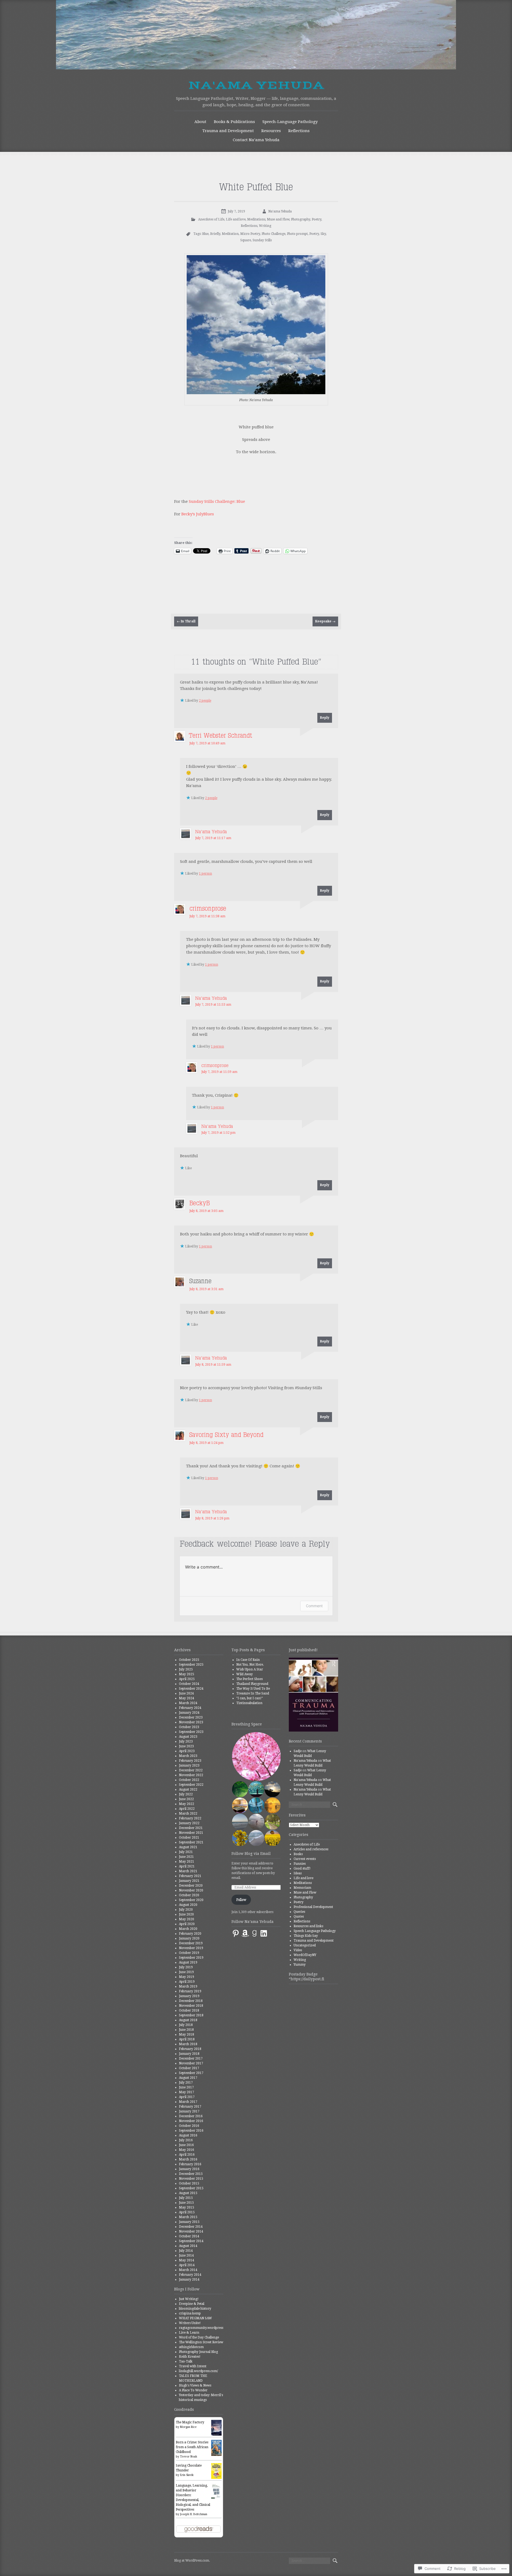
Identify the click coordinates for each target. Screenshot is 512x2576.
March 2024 (188, 1703)
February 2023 (190, 1761)
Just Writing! (189, 2299)
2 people (205, 701)
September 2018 (191, 2015)
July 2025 (186, 1669)
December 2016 (191, 2116)
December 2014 (191, 2227)
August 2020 (188, 1905)
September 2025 (191, 1665)
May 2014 (187, 2260)
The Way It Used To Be (253, 1689)
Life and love (236, 219)
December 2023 (191, 1717)
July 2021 (186, 1852)
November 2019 (191, 1948)
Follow (241, 1900)
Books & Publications (234, 122)
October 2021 (189, 1838)
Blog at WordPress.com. (192, 2561)
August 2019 (188, 1962)
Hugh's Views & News (196, 2385)
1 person (205, 874)
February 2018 (190, 2049)
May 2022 (187, 1804)
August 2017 (188, 2078)
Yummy (300, 1965)
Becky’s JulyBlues (198, 514)
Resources (271, 131)
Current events (305, 1859)
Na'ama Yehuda (256, 85)
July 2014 (186, 2251)
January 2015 (189, 2222)
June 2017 (186, 2087)
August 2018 (188, 2020)
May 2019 (187, 1977)
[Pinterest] (236, 1933)
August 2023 (188, 1737)
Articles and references (311, 1849)
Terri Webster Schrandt (221, 736)
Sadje (298, 1751)
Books (298, 1854)
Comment (314, 1606)
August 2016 (188, 2135)
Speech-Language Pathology (290, 122)
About (200, 122)
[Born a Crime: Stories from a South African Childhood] (216, 2455)
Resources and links (308, 1926)
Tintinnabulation (249, 1703)
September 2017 (191, 2073)
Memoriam (302, 1888)
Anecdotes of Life (211, 219)
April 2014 (187, 2265)
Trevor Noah (189, 2457)
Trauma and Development (228, 131)
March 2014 (188, 2270)
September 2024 (191, 1689)
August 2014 (188, 2246)
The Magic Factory (190, 2422)
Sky (323, 234)
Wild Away (245, 1674)
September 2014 (191, 2241)
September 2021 (191, 1842)
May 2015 (187, 2207)
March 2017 (188, 2102)
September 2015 (191, 2188)
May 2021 (187, 1862)
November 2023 (191, 1722)
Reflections (299, 131)
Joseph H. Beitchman (194, 2514)
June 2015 (186, 2203)
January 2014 (189, 2279)
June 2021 (186, 1857)
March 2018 (188, 2044)
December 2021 (191, 1828)
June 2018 (186, 2030)
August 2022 (188, 1789)
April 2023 (187, 1751)
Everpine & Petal (192, 2304)
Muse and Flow (278, 219)
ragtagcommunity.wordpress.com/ (205, 2328)
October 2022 (189, 1780)
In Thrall (186, 621)
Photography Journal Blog (198, 2352)
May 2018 (187, 2034)
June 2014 (186, 2255)
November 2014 (191, 2231)
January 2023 (189, 1765)
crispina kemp (190, 2313)
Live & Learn (189, 2333)
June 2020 (186, 1914)
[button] (256, 1757)
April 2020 (187, 1924)
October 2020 (189, 1895)
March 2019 (188, 1986)
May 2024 (187, 1698)
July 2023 (186, 1741)
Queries (299, 1912)
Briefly (215, 234)
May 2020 (187, 1919)
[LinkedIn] (264, 1933)
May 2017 (187, 2092)
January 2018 (189, 2054)
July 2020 (186, 1910)
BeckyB (200, 1203)
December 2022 (191, 1770)
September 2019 (191, 1958)
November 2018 (191, 2006)
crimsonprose (208, 909)
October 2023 (189, 1727)
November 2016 (191, 2121)
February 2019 (190, 1991)
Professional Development (313, 1907)
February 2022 (190, 1818)
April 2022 (187, 1809)
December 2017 (191, 2059)
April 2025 (187, 1679)
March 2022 (188, 1814)
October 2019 (189, 1953)
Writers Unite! (190, 2323)
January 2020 (189, 1938)
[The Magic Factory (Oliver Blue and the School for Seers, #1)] (216, 2435)
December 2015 (191, 2174)
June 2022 (186, 1799)
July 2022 (186, 1794)
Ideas (298, 1873)
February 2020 (190, 1934)
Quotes (299, 1917)
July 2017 (186, 2083)
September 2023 (191, 1732)
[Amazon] (245, 1933)
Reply (325, 718)
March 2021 (188, 1871)
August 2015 (188, 2193)
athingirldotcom (191, 2347)
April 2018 (187, 2039)
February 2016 (190, 2164)
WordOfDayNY (305, 1955)
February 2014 (190, 2275)
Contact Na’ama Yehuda (256, 140)
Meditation (230, 234)
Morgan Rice (188, 2427)
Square (246, 240)
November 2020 (191, 1890)
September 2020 (191, 1900)
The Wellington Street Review (201, 2342)
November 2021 (191, 1833)
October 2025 (189, 1660)
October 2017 (189, 2068)
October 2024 (189, 1684)
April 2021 (187, 1866)
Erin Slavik (187, 2475)
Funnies (300, 1864)
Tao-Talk (186, 2361)
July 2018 (186, 2025)
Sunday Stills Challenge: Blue (217, 501)
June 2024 (186, 1693)
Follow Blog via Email (251, 1854)
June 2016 (186, 2145)
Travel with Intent (193, 2366)
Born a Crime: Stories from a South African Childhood (192, 2447)
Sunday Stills (262, 240)
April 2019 (187, 1982)
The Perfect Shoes (249, 1679)
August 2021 (188, 1847)
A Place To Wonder (193, 2390)
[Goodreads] (254, 1933)
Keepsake (325, 621)
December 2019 (191, 1943)
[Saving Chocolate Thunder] (216, 2478)
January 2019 (189, 1996)
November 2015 (191, 2179)
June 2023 (186, 1746)
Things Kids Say (306, 1936)
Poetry (317, 219)
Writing (265, 226)
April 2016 (187, 2155)
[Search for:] (309, 1805)
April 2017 (187, 2097)
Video (298, 1950)
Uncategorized (305, 1945)
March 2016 (188, 2159)
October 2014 (189, 2236)
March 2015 (188, 2217)
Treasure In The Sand (253, 1693)
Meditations (256, 219)
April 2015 (187, 2212)
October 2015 (189, 2183)
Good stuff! (302, 1868)
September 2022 (191, 1785)
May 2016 (187, 2150)
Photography (301, 219)
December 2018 (191, 2001)
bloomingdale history (195, 2309)
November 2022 (191, 1775)
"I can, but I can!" (250, 1698)
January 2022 (189, 1823)
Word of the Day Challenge (199, 2337)
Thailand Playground (252, 1684)
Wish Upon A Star (250, 1669)
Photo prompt (297, 234)
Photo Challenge (273, 234)
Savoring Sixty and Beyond (226, 1435)
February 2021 (190, 1876)
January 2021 (189, 1881)
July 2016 (186, 2140)
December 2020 (191, 1886)
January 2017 (189, 2111)
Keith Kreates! (190, 2357)
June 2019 (186, 1972)
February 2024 (190, 1708)
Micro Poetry (250, 234)
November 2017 (191, 2063)
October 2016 (189, 2126)
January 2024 (189, 1713)
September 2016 (191, 2131)
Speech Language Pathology (315, 1931)
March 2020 (188, 1929)
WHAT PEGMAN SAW (195, 2318)
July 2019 (186, 1967)
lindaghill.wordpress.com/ (198, 2371)
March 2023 (188, 1756)
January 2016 (189, 2169)
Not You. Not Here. (250, 1665)
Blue (205, 234)
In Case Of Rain (248, 1660)
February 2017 (190, 2107)
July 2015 (186, 2198)
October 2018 (189, 2010)
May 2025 (187, 1674)
